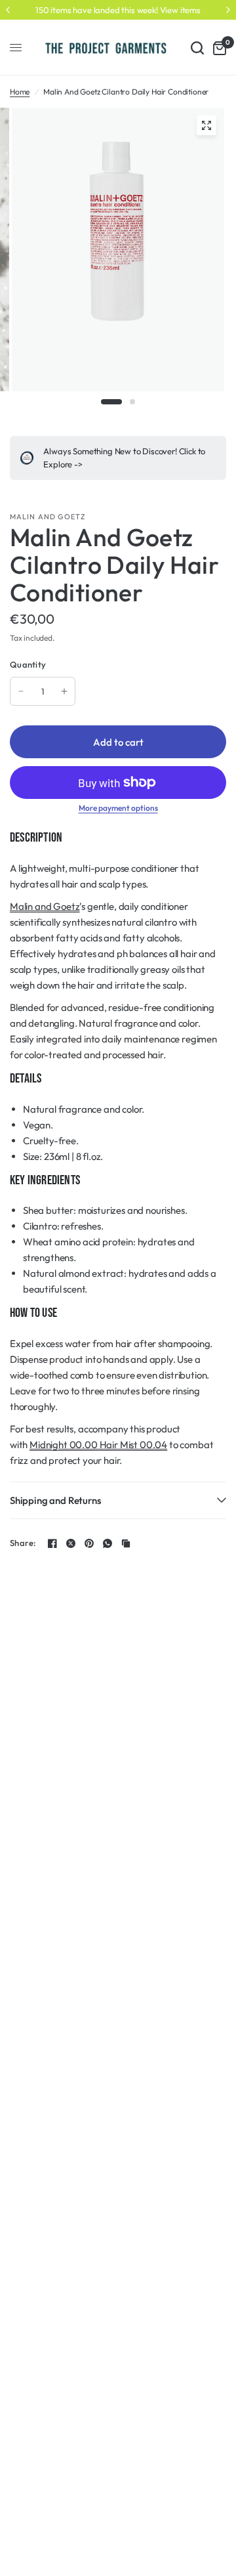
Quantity (28, 664)
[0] (217, 48)
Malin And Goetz (48, 517)
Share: (23, 1543)
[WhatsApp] (108, 1543)
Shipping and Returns (55, 1500)
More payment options (118, 808)
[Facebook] (52, 1543)
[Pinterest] (89, 1543)
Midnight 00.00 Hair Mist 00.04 (98, 1445)
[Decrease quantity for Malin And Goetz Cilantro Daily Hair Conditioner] (21, 691)
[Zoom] (206, 125)
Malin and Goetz (45, 906)
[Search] (197, 48)
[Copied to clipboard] (126, 1543)
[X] (71, 1543)
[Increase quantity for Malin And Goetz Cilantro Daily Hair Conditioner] (64, 691)
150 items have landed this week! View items (118, 10)
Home (20, 92)
